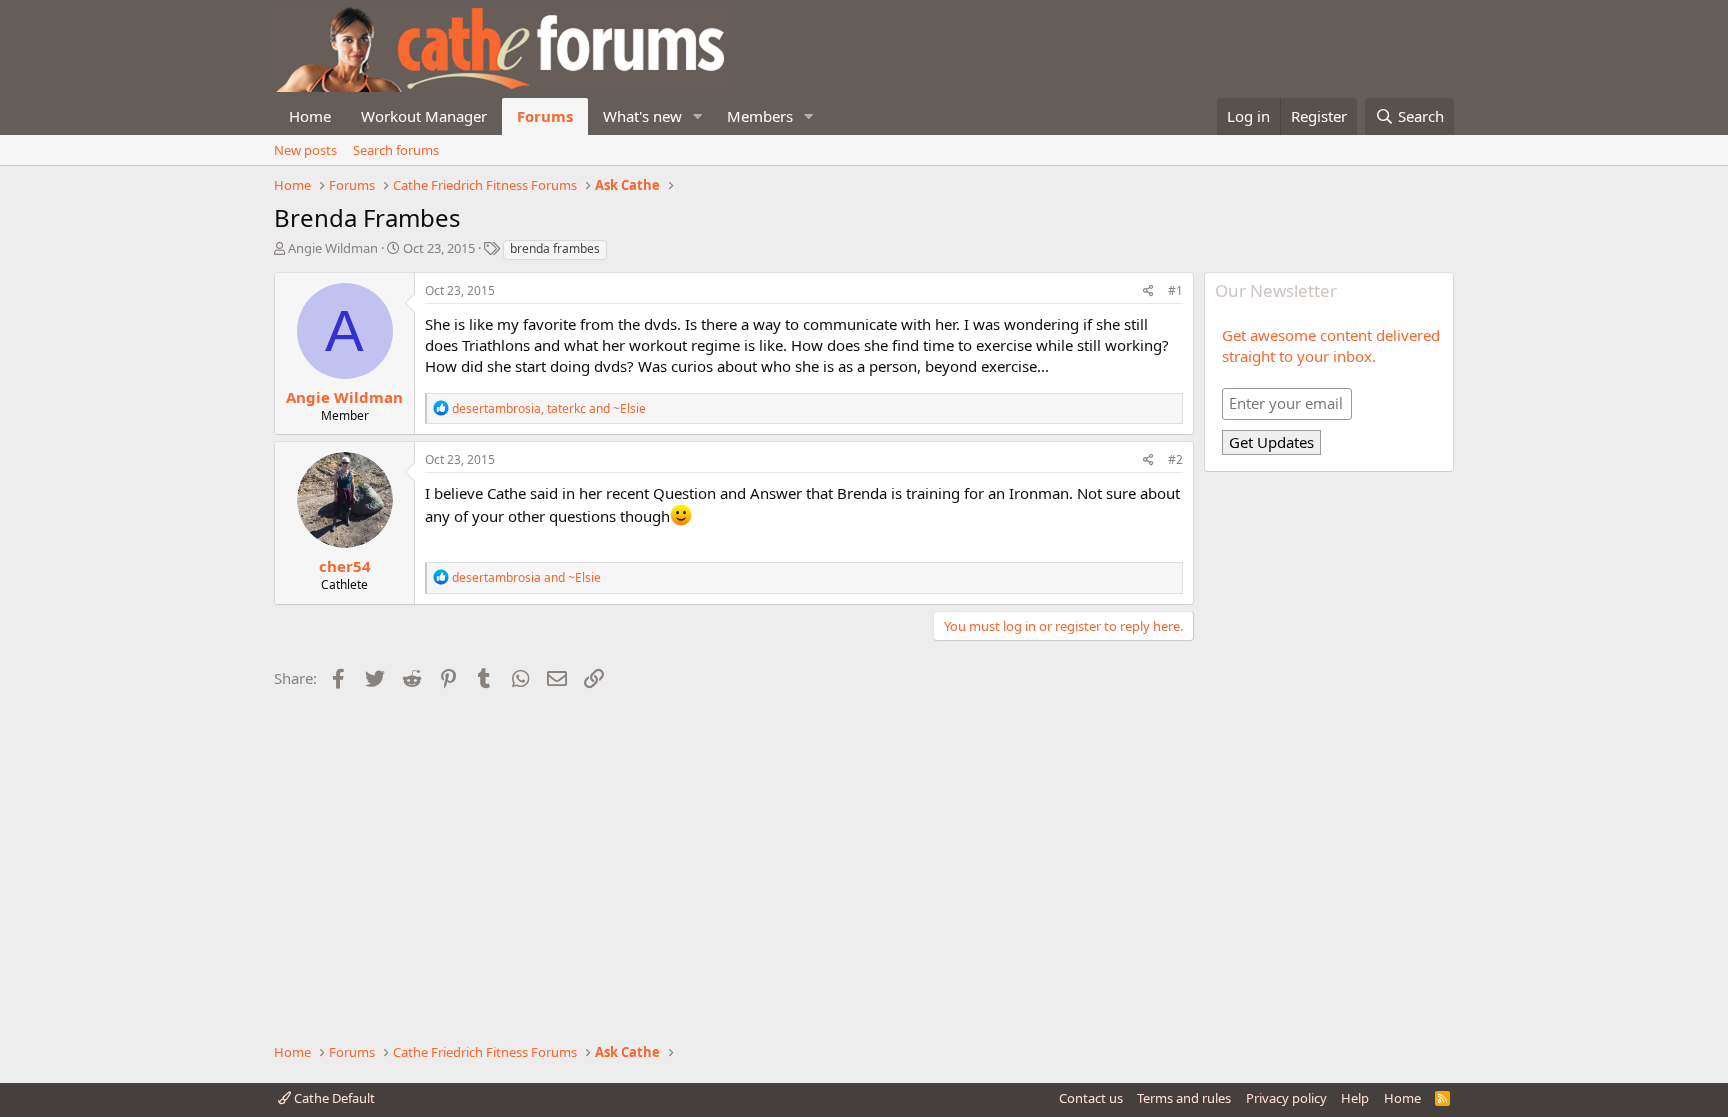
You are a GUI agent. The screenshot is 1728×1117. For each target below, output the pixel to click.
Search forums (396, 150)
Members (760, 116)
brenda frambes (555, 248)
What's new (642, 116)
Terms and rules (1184, 1098)
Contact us (1091, 1098)
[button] (698, 116)
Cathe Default (333, 1098)
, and (549, 408)
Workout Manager (424, 116)
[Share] (1148, 291)
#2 (1175, 459)
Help (1355, 1098)
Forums (545, 116)
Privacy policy (1286, 1098)
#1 (1175, 290)
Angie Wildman (333, 248)
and (526, 577)
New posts (305, 150)
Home (310, 116)
